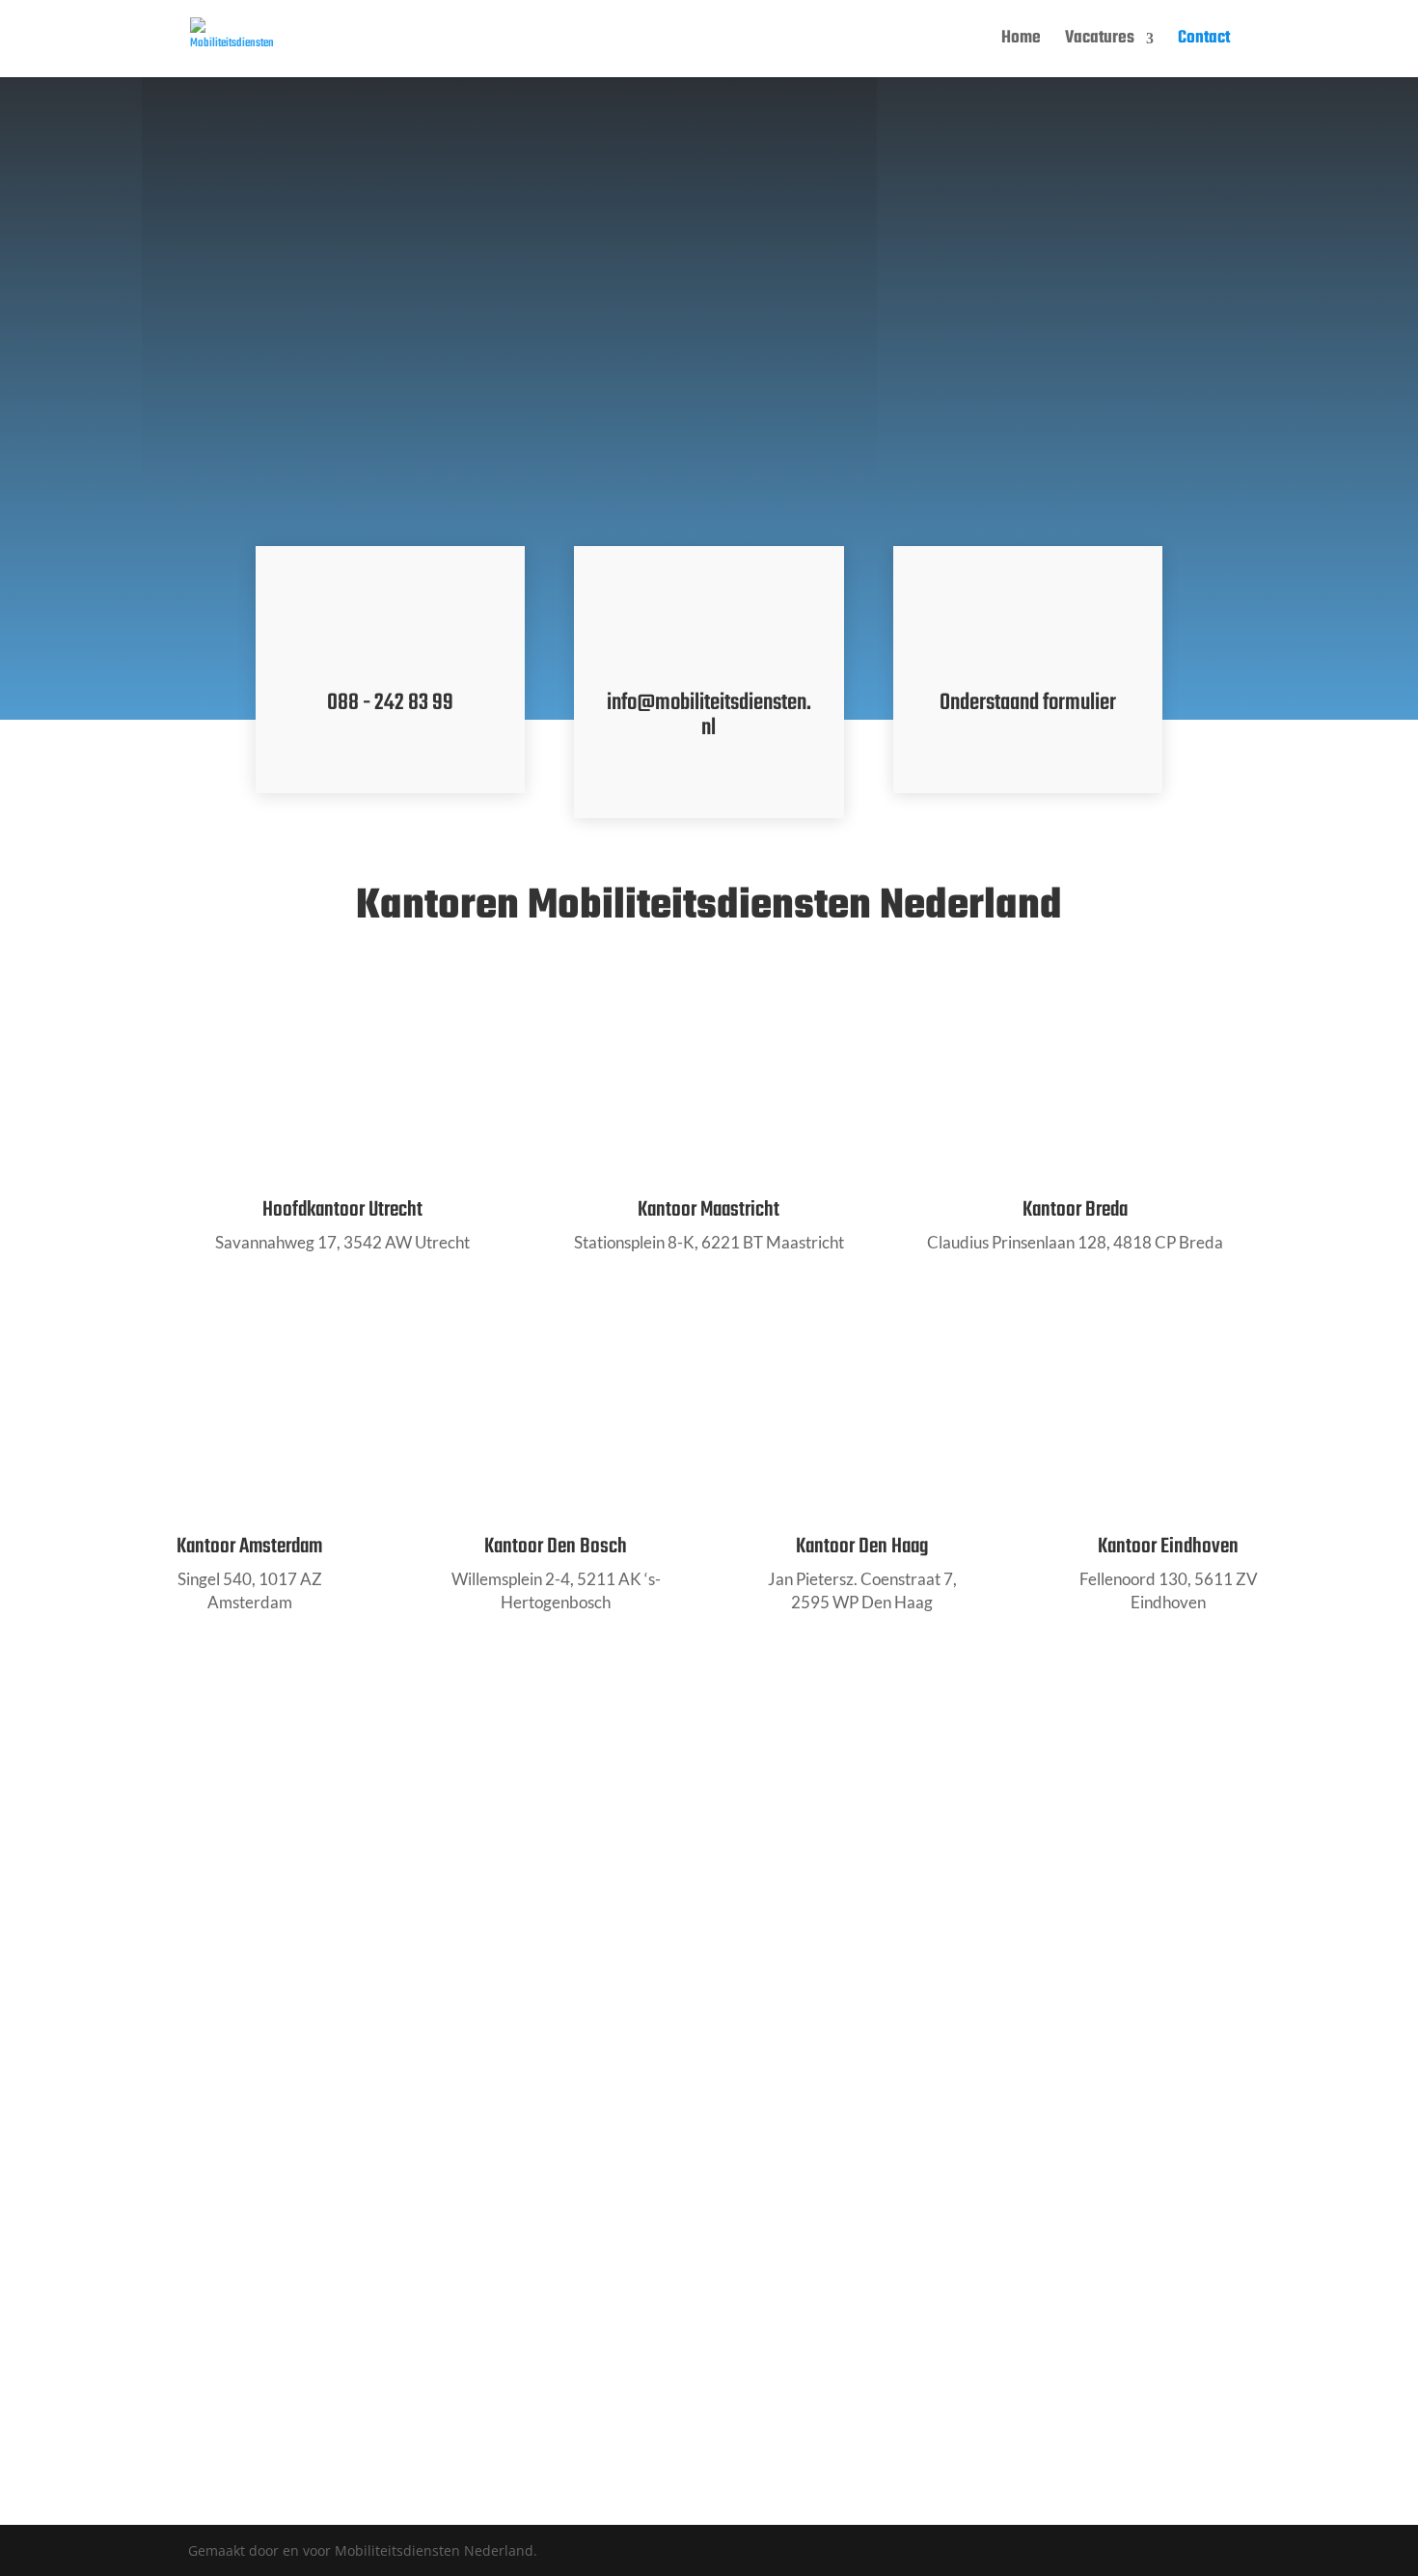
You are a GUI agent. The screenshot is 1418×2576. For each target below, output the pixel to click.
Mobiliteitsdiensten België (286, 2286)
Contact (1204, 42)
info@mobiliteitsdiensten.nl (291, 2237)
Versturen (1197, 2235)
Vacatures (1100, 42)
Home (1021, 42)
